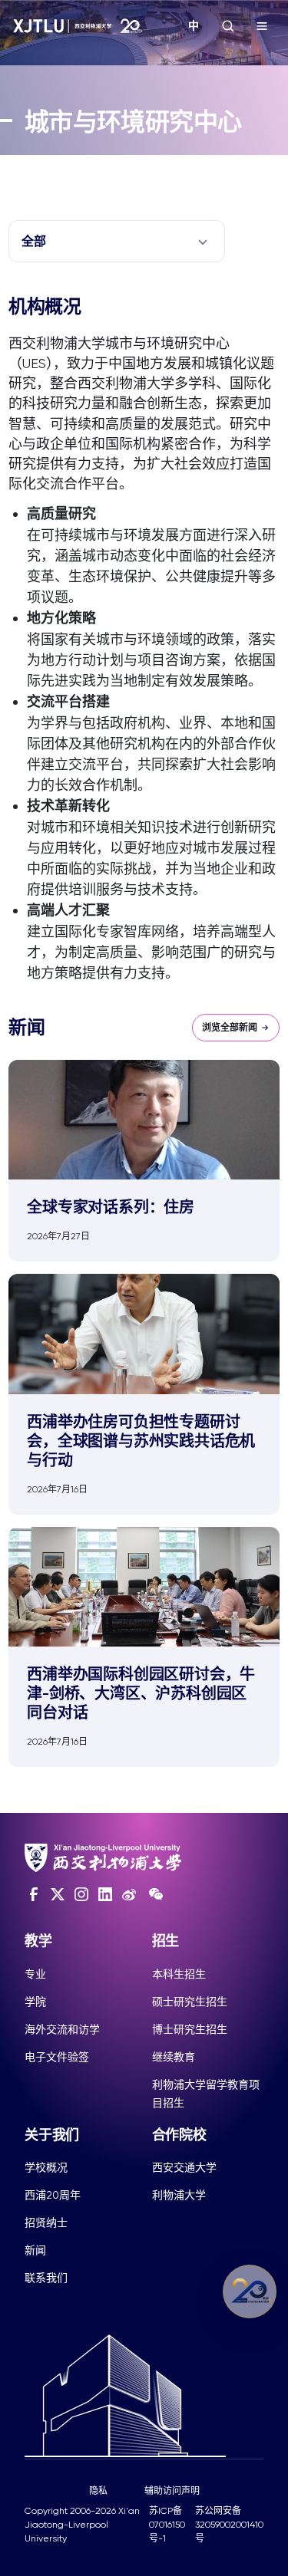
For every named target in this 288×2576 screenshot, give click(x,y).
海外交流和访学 (62, 2029)
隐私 (98, 2491)
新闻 (35, 2250)
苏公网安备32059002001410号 (229, 2525)
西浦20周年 (53, 2195)
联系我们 (46, 2278)
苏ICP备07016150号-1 (167, 2525)
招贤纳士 (46, 2222)
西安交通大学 (184, 2167)
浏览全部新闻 (230, 1028)
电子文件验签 (57, 2057)
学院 (35, 2002)
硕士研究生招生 (190, 2002)
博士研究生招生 (190, 2029)
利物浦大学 (179, 2195)
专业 (35, 1974)
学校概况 (46, 2167)
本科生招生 (179, 1974)
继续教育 (174, 2057)
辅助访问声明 (172, 2491)
